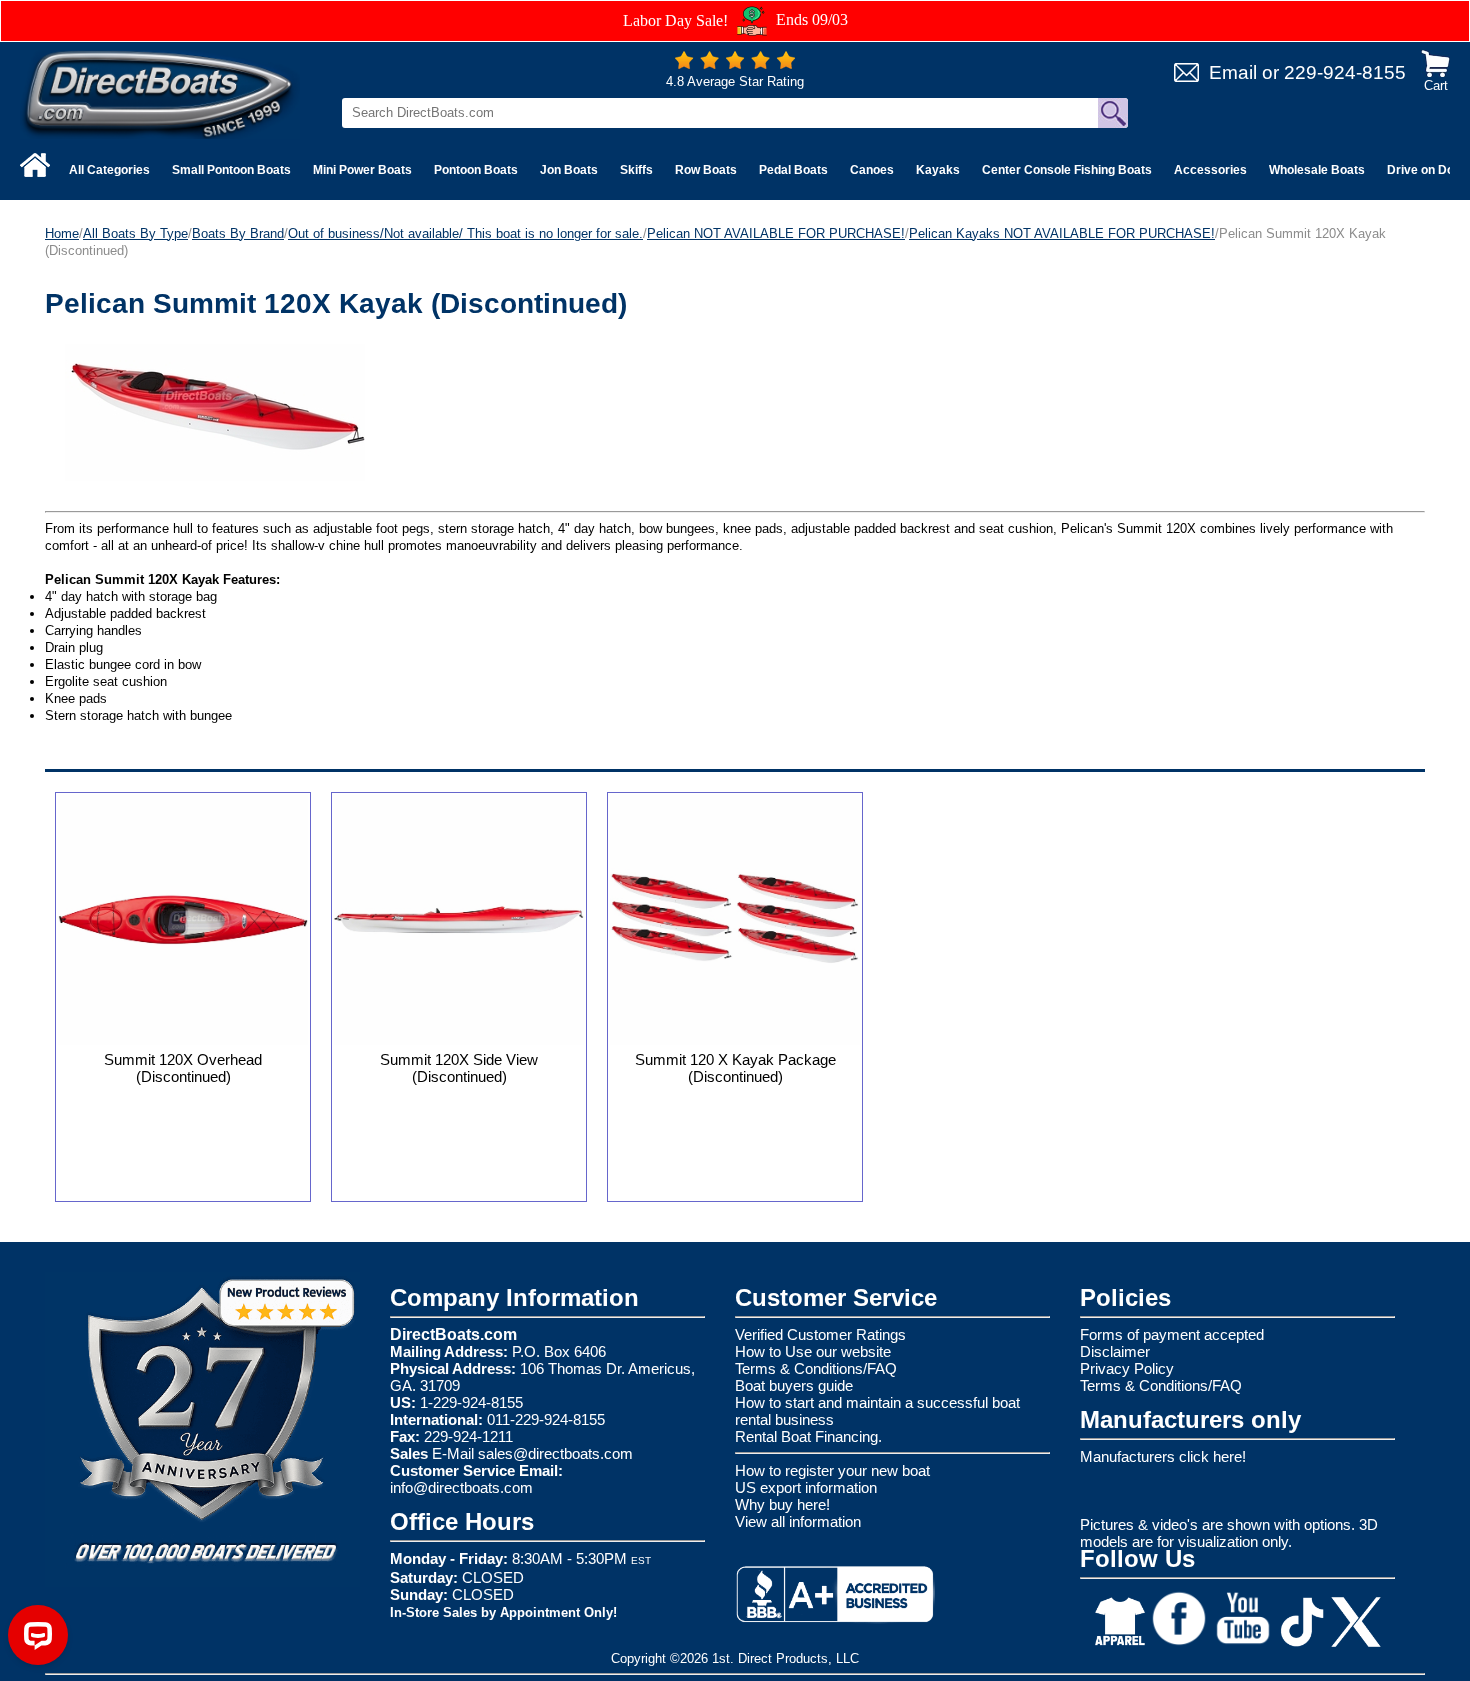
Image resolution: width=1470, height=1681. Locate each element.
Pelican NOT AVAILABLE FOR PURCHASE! (776, 233)
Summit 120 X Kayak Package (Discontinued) (735, 1068)
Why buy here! (782, 1504)
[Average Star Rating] (735, 64)
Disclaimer (1115, 1351)
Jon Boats (569, 170)
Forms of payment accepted (1172, 1334)
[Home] (35, 165)
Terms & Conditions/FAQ (816, 1368)
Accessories (1210, 170)
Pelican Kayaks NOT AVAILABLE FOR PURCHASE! (1062, 233)
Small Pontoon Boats (231, 170)
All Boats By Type (135, 233)
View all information (798, 1521)
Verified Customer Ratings (820, 1334)
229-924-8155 (1345, 72)
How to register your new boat (832, 1470)
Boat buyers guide (794, 1385)
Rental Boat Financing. (808, 1436)
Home (62, 233)
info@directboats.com (461, 1487)
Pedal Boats (793, 170)
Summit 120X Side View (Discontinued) (459, 1068)
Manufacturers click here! (1163, 1456)
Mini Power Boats (362, 170)
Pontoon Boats (476, 170)
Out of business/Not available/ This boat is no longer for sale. (465, 233)
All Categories (109, 170)
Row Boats (706, 170)
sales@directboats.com (555, 1453)
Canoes (872, 170)
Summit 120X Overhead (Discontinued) (183, 1068)
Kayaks (938, 170)
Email (1233, 72)
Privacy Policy (1127, 1368)
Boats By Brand (238, 233)
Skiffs (636, 170)
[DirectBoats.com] (160, 93)
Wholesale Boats (1317, 170)
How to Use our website (813, 1351)
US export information (806, 1487)
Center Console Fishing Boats (1067, 170)
